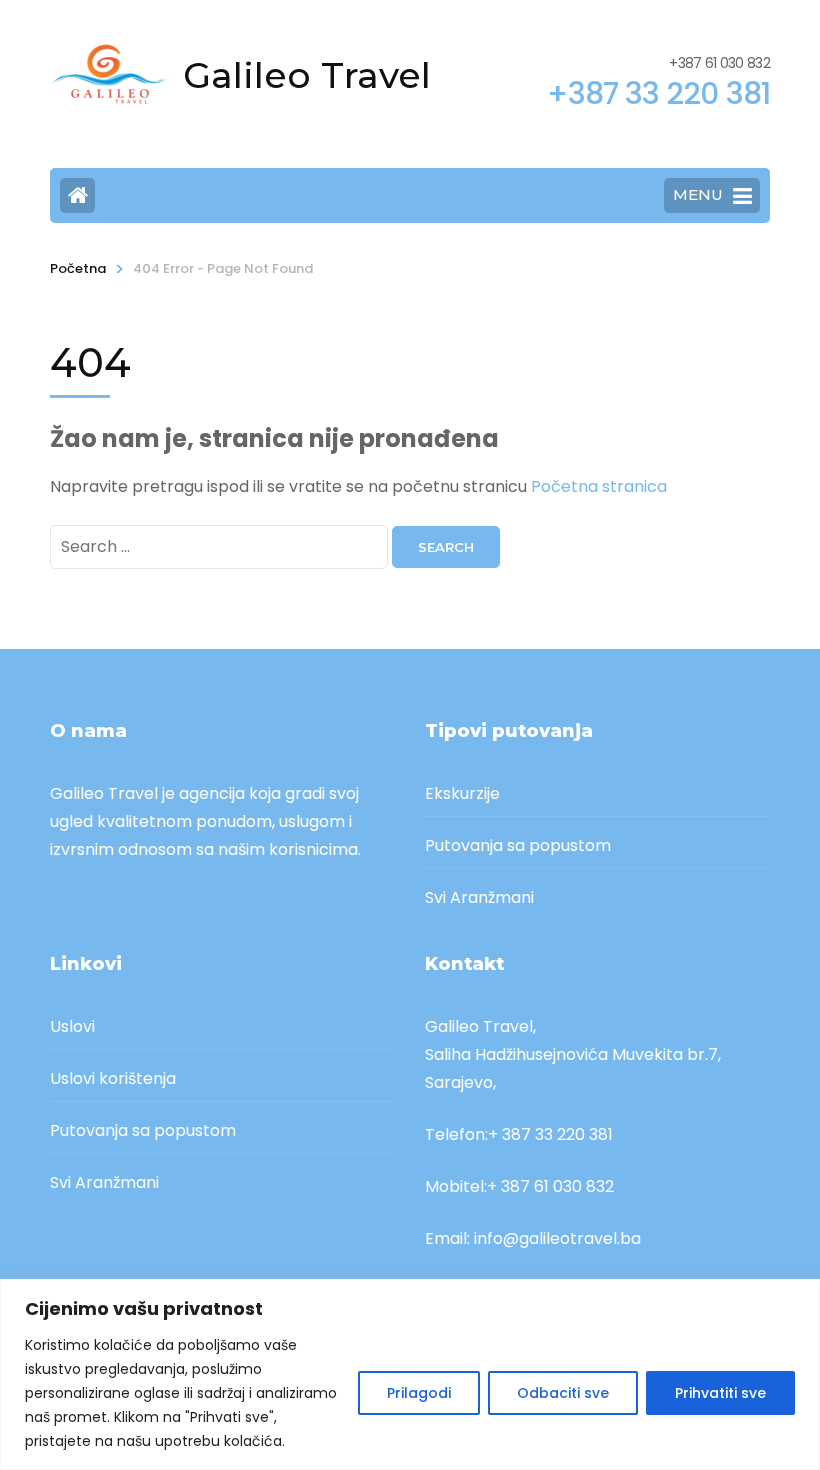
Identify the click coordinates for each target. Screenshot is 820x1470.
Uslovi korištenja (113, 1078)
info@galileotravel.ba (557, 1238)
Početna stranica (599, 486)
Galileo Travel (307, 75)
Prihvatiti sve (720, 1393)
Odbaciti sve (563, 1393)
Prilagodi (419, 1393)
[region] (410, 1374)
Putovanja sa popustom (518, 845)
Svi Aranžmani (479, 897)
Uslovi (72, 1026)
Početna (78, 268)
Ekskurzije (462, 793)
